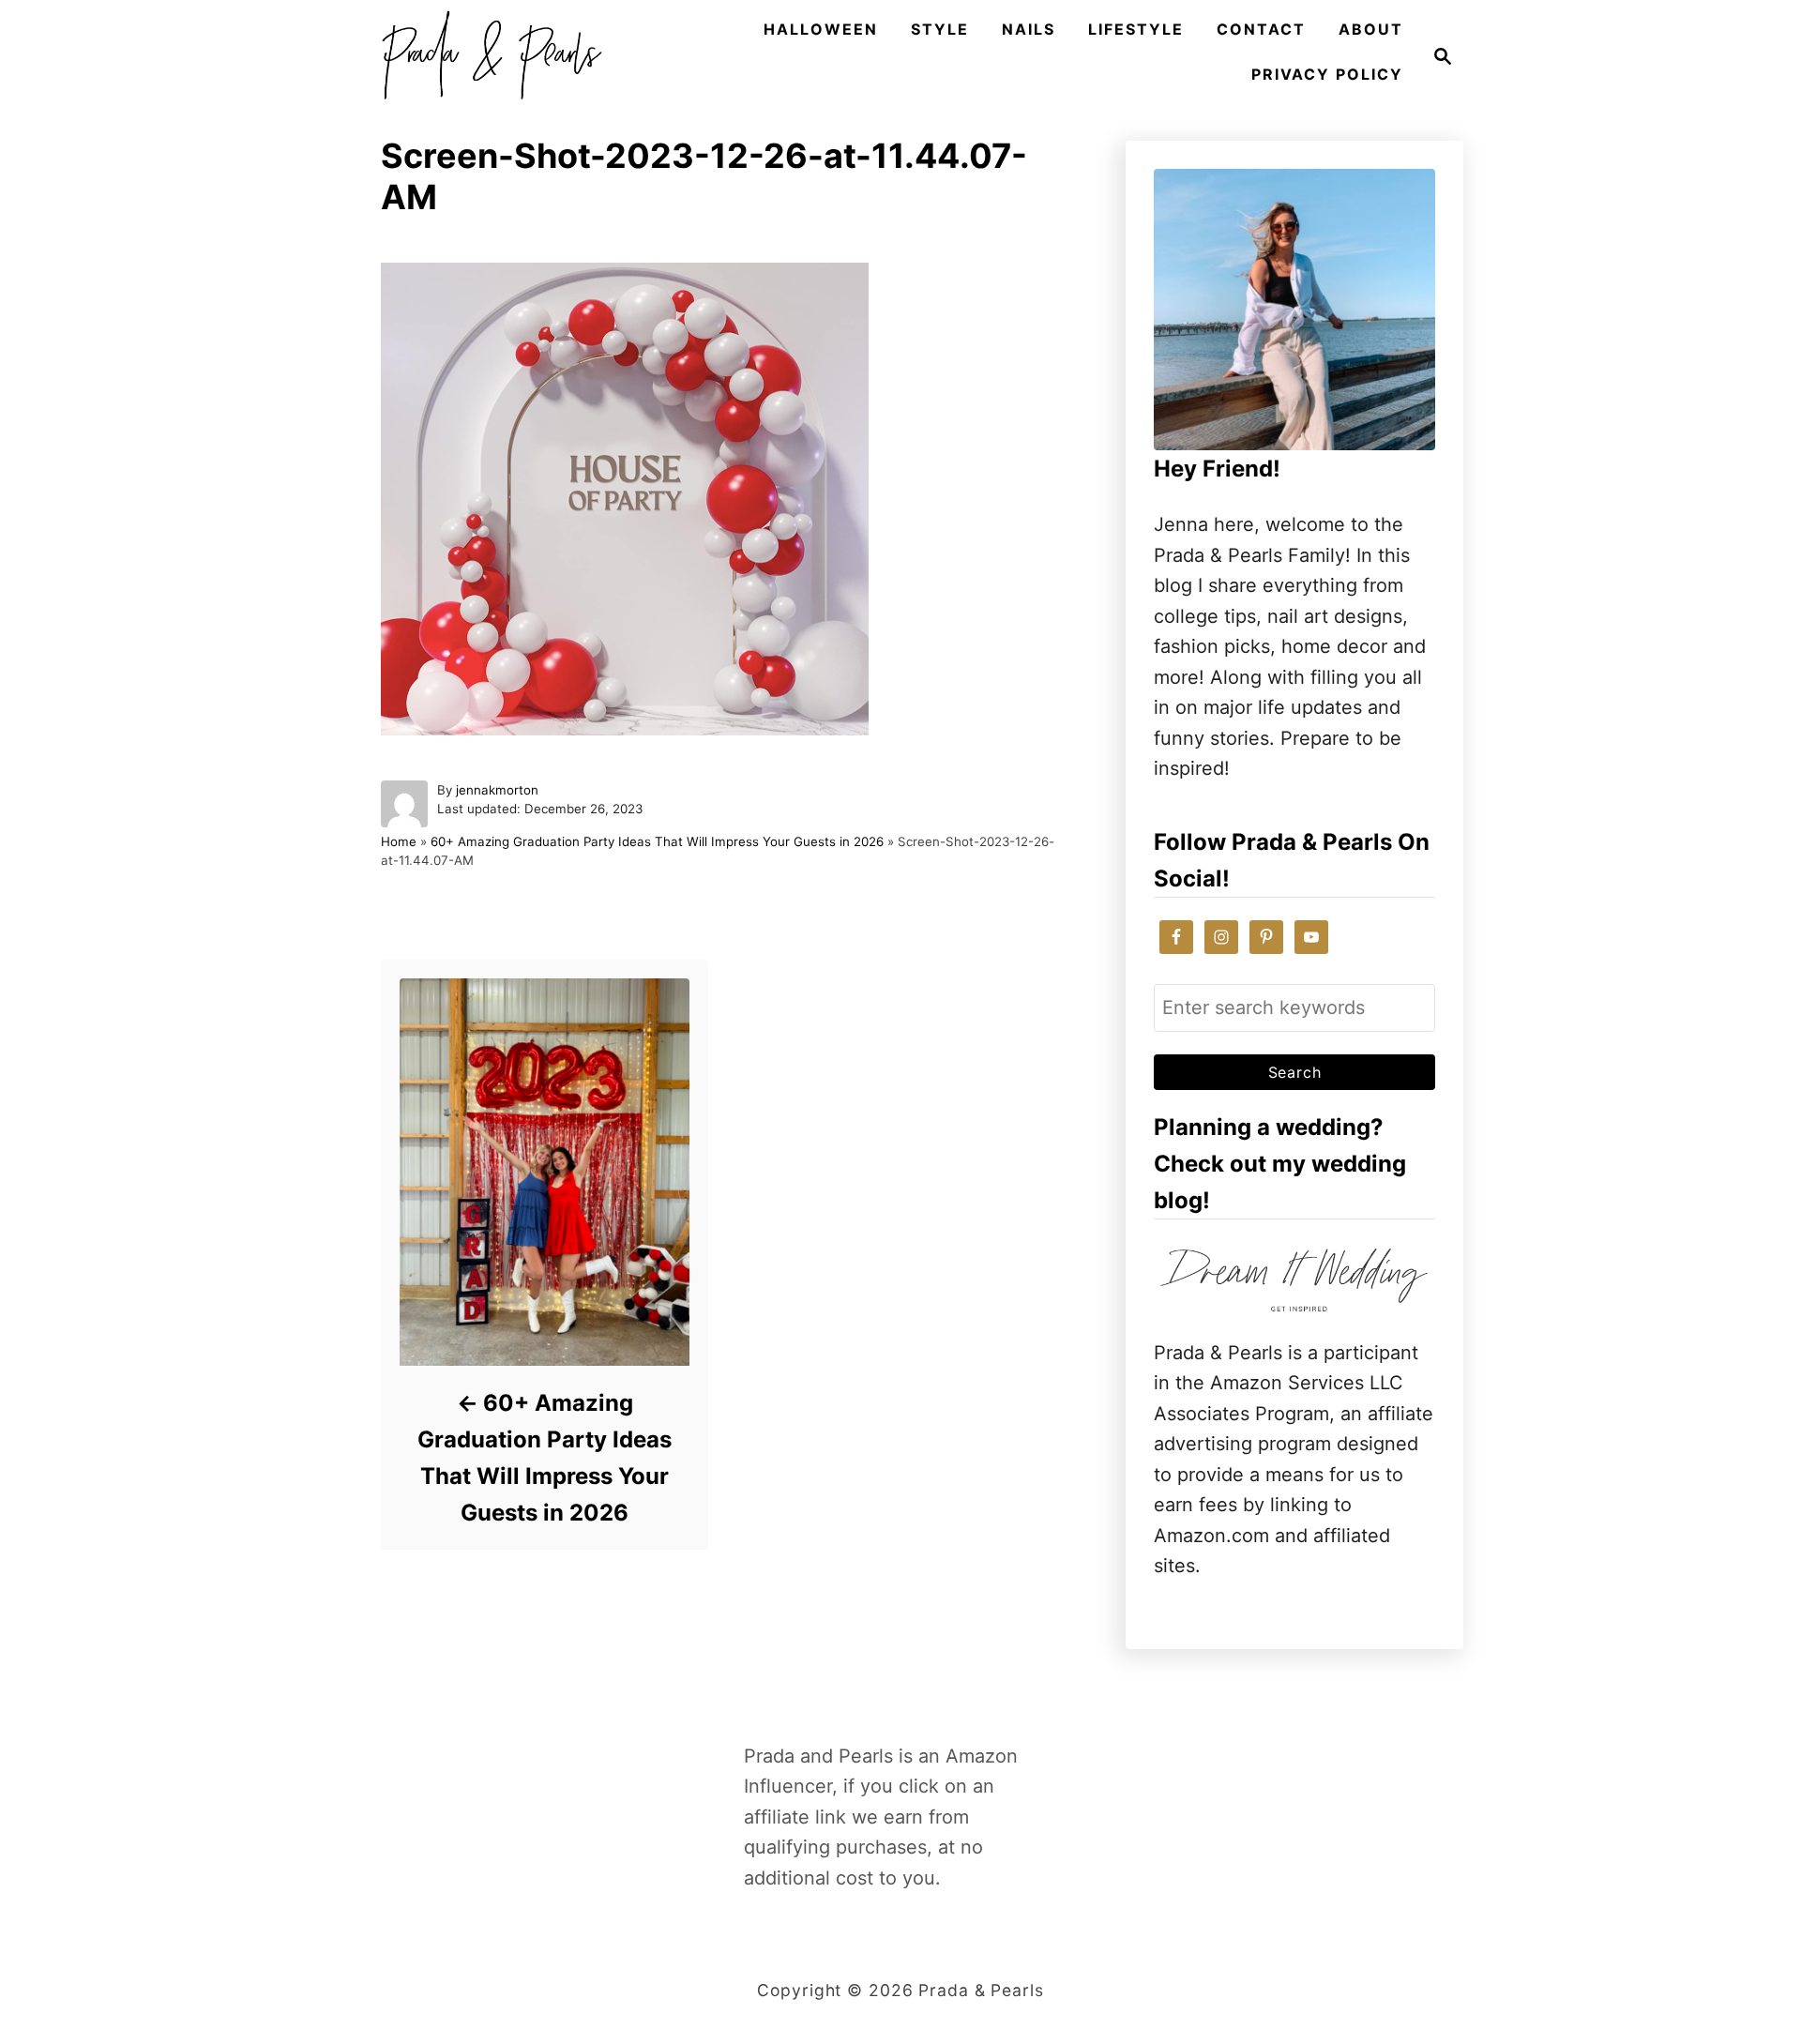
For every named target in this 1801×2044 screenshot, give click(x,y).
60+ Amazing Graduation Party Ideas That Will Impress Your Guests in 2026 (657, 841)
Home (399, 841)
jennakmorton (497, 790)
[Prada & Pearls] (486, 56)
